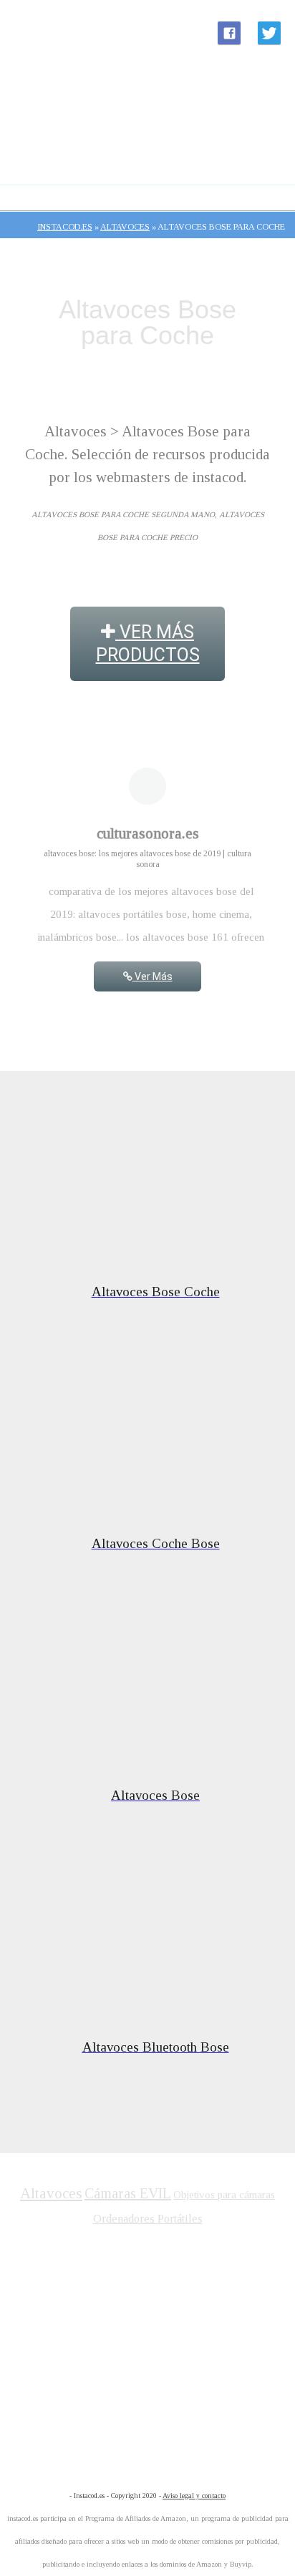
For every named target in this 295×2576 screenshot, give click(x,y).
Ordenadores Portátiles (148, 2219)
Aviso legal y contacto (194, 2496)
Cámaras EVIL (128, 2193)
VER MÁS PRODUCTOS (148, 643)
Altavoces (51, 2193)
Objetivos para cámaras (224, 2195)
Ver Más (153, 976)
